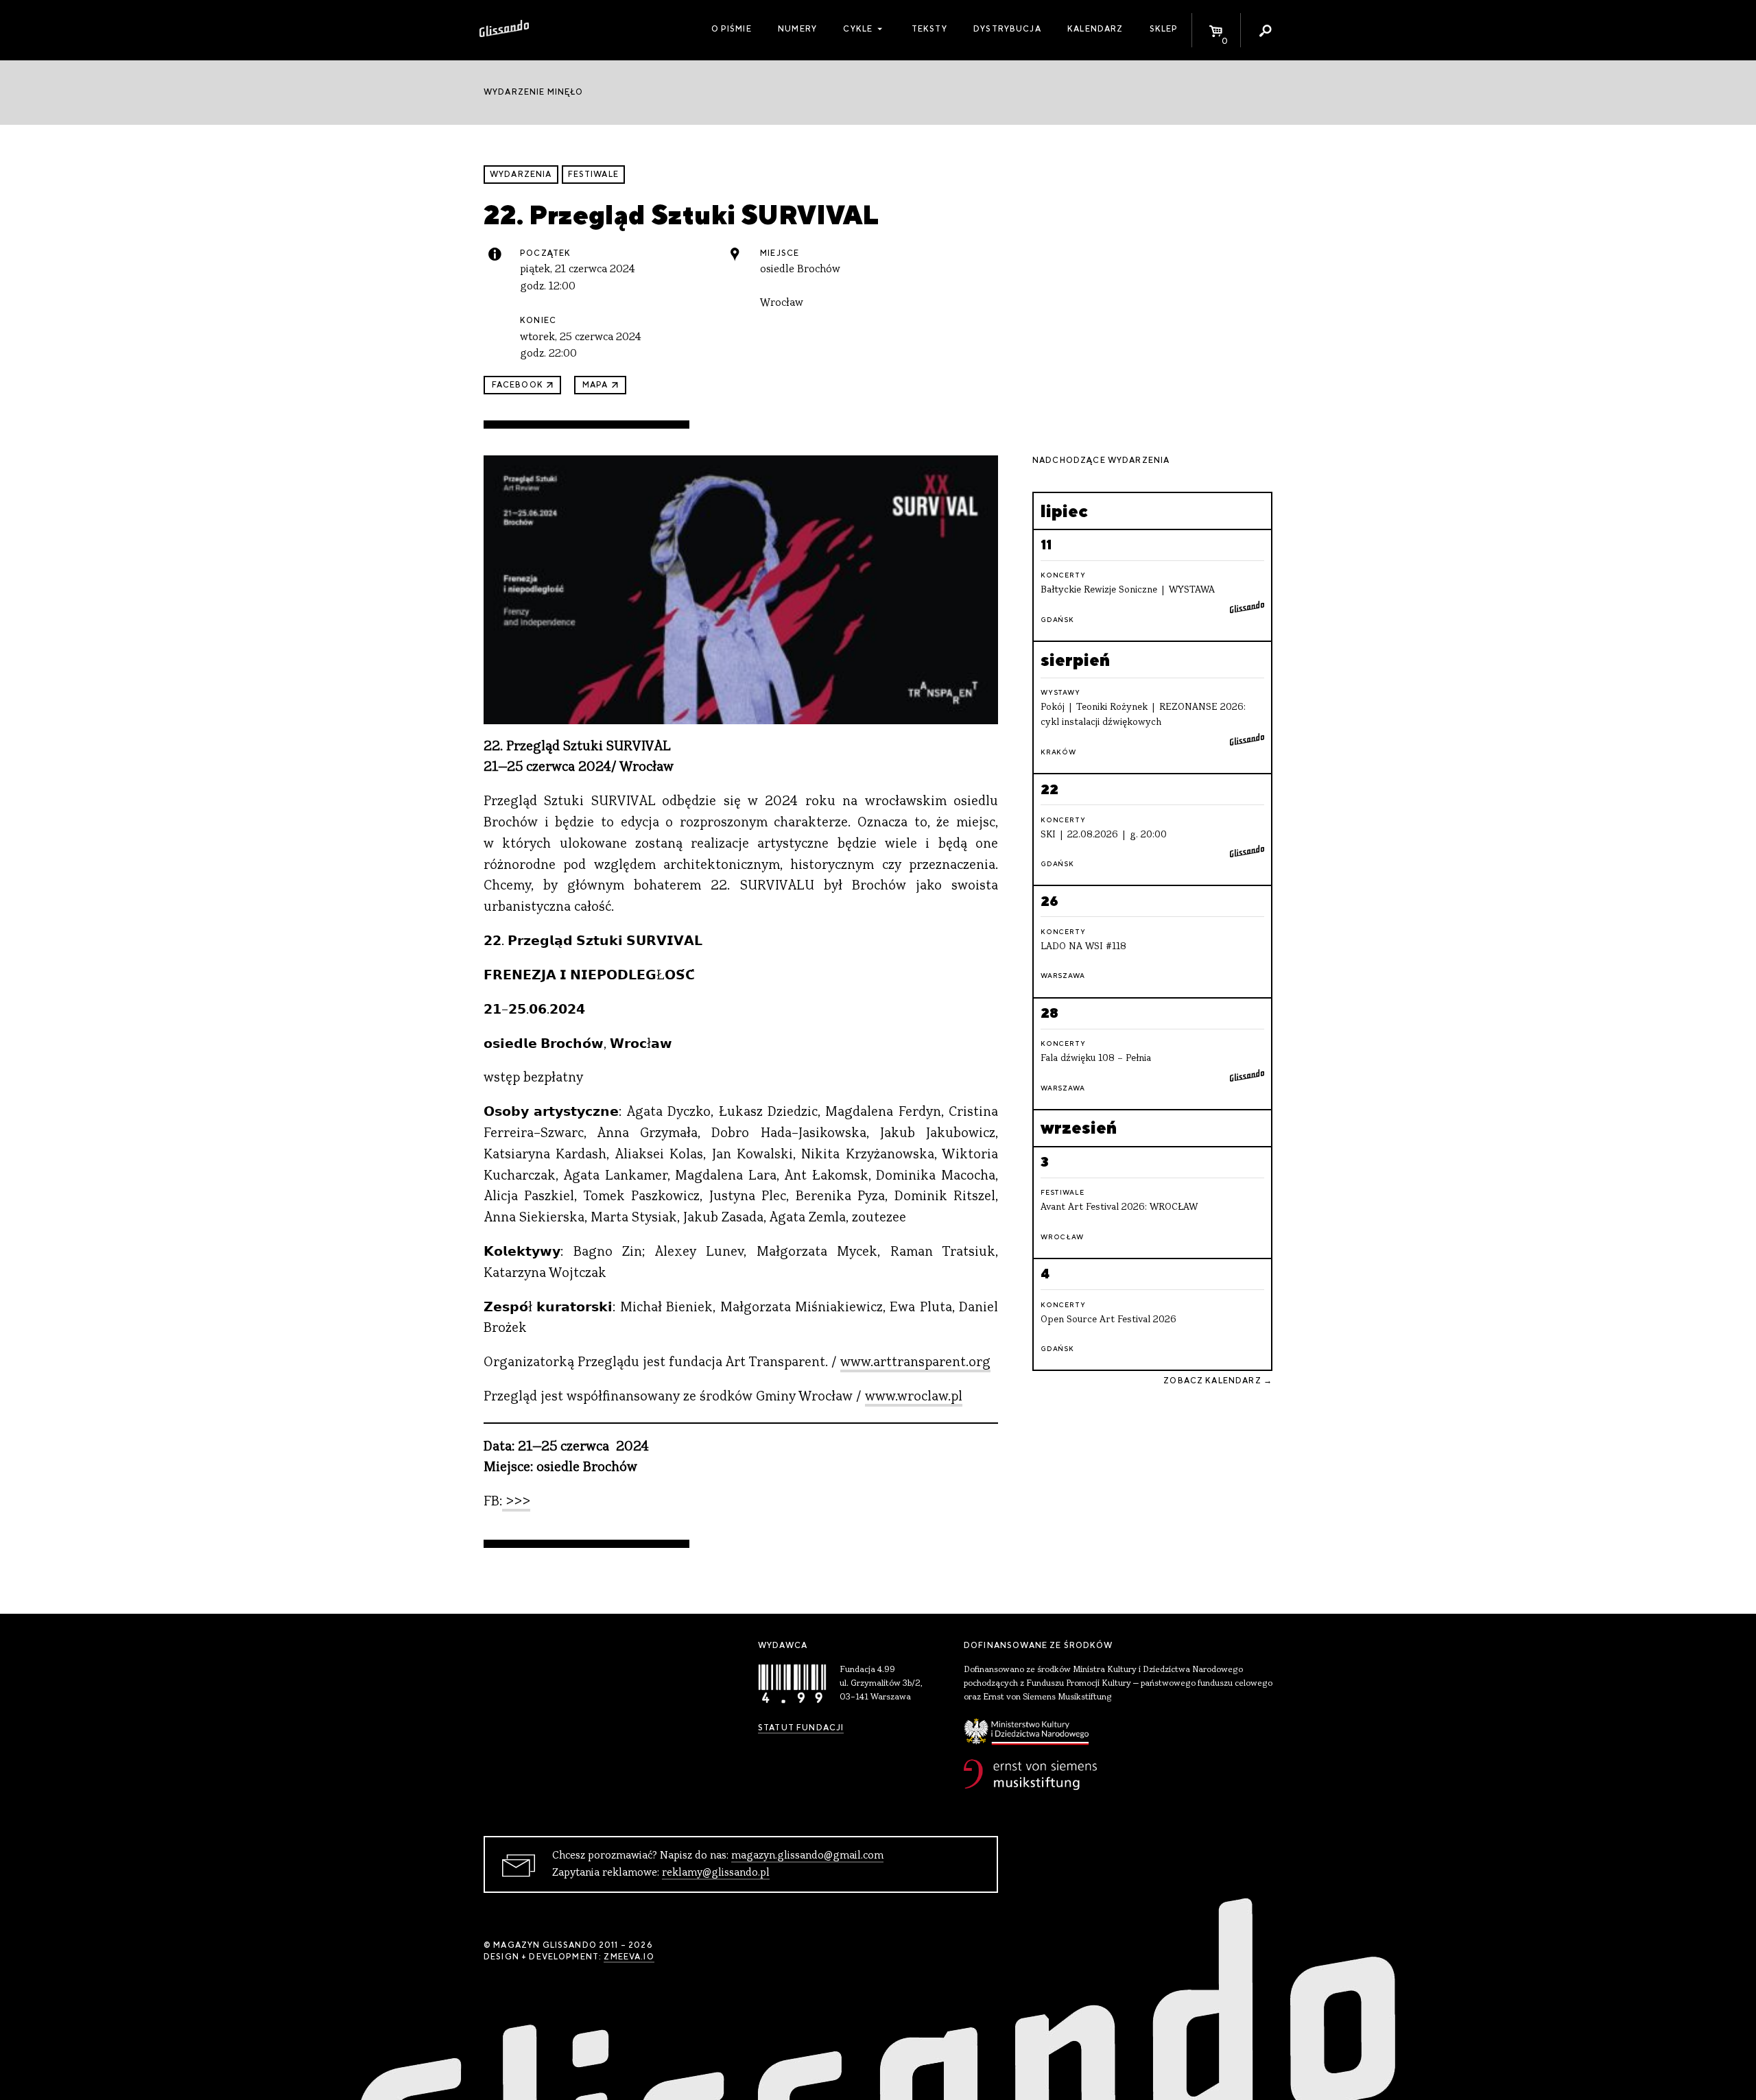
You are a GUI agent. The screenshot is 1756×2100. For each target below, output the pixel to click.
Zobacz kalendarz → (1218, 1381)
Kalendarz (1095, 29)
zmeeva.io (629, 1957)
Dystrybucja (1007, 29)
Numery (797, 29)
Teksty (929, 29)
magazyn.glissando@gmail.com (807, 1856)
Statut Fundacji (801, 1728)
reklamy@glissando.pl (716, 1873)
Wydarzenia (521, 174)
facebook (518, 385)
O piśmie (732, 29)
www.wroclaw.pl (914, 1397)
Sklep (1164, 29)
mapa (595, 385)
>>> (516, 1502)
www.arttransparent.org (915, 1363)
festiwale (593, 174)
